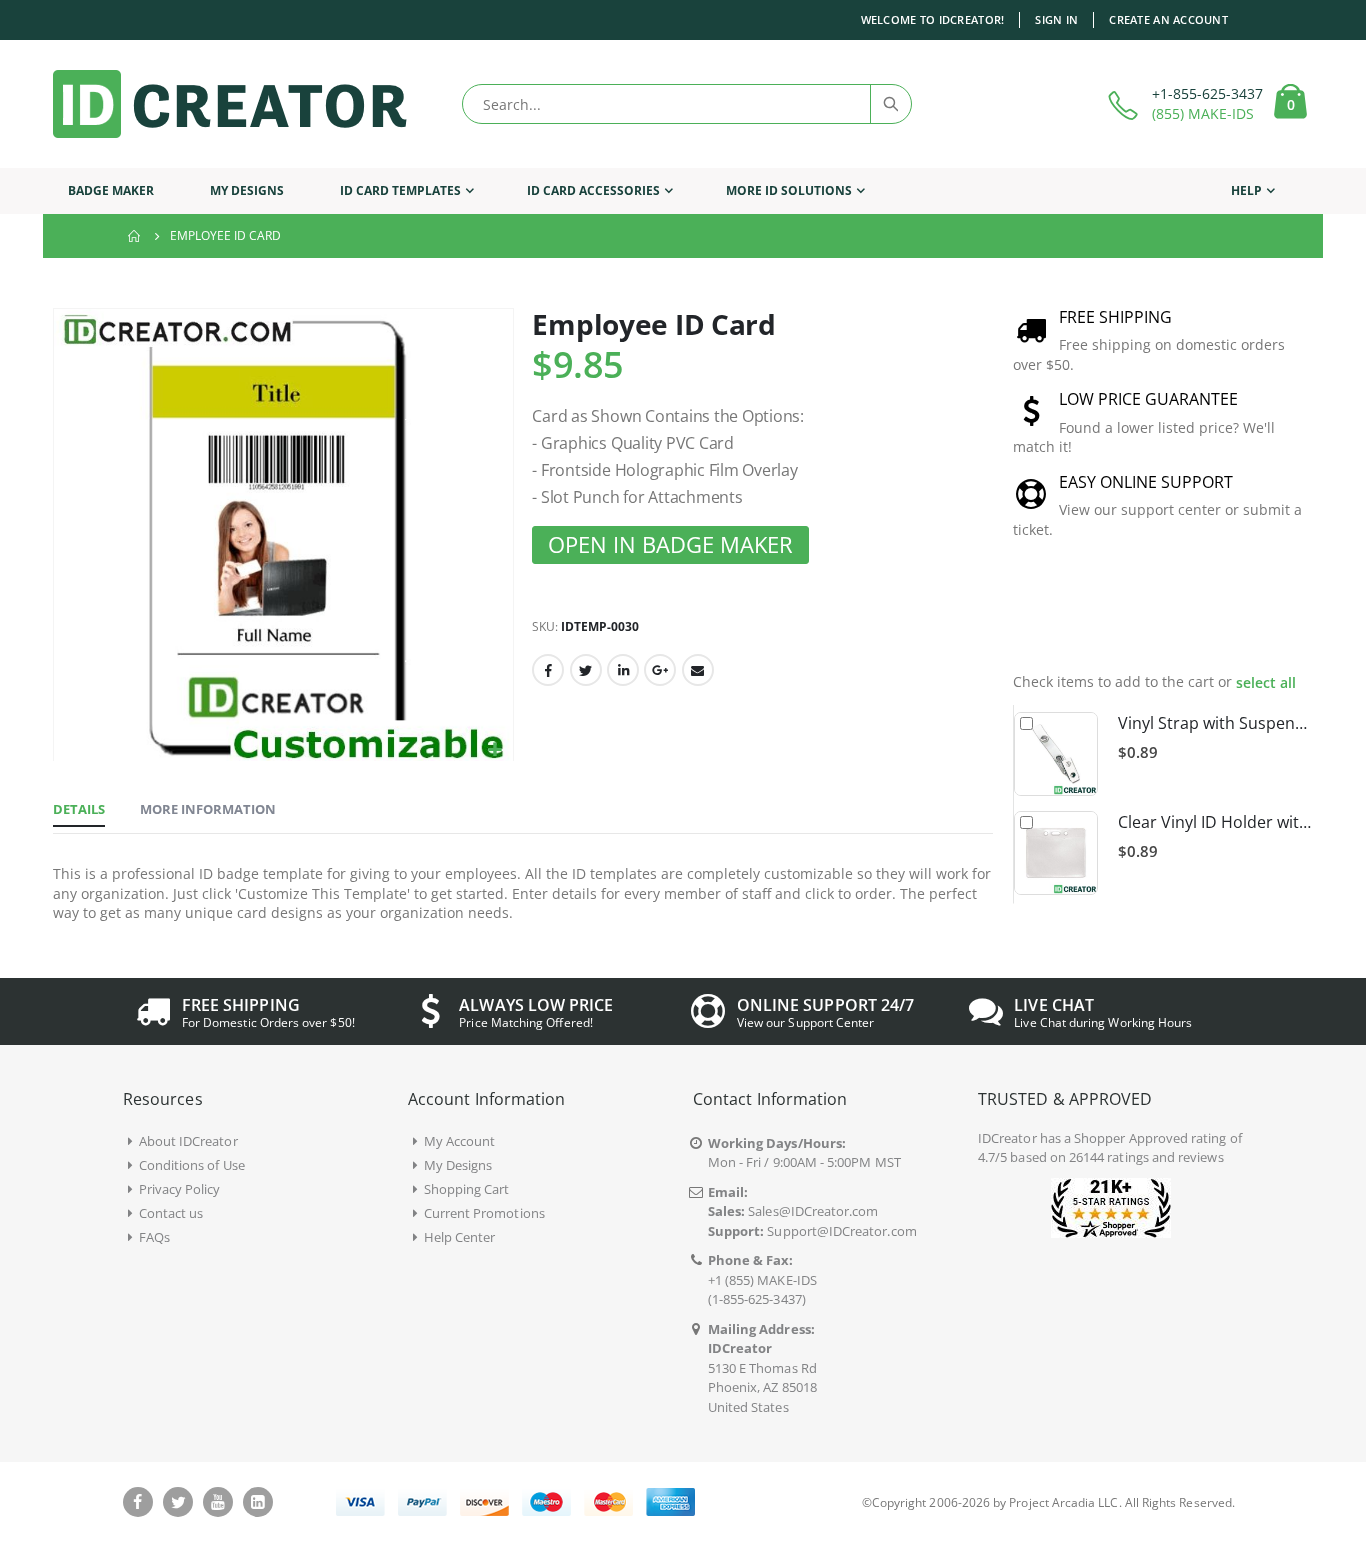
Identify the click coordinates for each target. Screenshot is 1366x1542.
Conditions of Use (192, 1165)
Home (135, 236)
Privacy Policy (180, 1189)
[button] (495, 750)
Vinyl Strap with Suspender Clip (1215, 723)
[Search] (890, 104)
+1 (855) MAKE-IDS (762, 1280)
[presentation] (1279, 619)
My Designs (458, 1165)
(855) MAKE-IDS (1203, 113)
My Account (460, 1141)
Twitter (586, 670)
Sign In (1056, 19)
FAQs (154, 1237)
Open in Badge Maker (670, 544)
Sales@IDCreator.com (813, 1211)
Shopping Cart (467, 1189)
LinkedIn (623, 670)
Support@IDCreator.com (841, 1231)
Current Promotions (484, 1213)
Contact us (171, 1213)
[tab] (79, 810)
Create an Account (1168, 19)
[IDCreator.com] (230, 104)
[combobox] (687, 104)
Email (698, 670)
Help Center (460, 1237)
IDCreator (1007, 1138)
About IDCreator (188, 1141)
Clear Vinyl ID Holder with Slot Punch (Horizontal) (1215, 822)
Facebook (548, 670)
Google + (660, 670)
